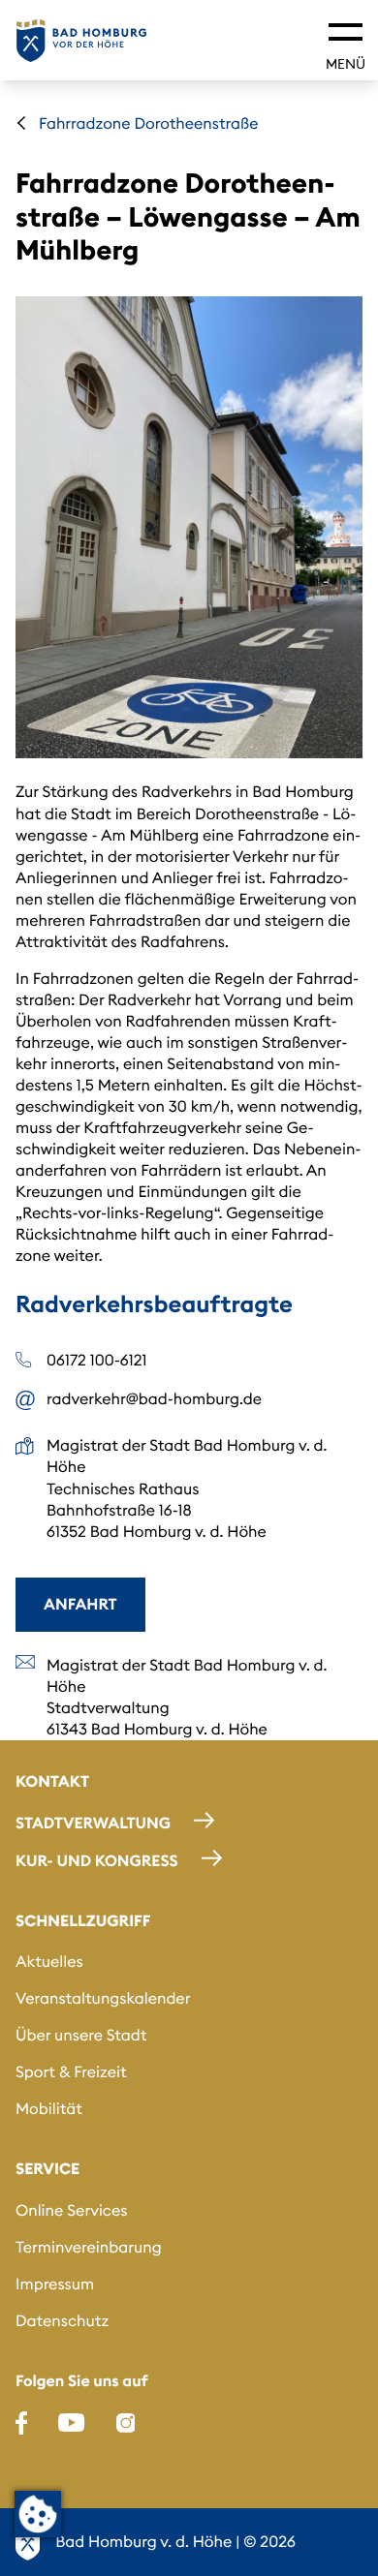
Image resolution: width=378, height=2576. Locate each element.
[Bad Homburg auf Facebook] (21, 2423)
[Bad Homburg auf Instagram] (126, 2423)
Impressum (55, 2285)
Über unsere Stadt (81, 2036)
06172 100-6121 (97, 1361)
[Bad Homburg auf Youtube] (71, 2423)
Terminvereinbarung (89, 2248)
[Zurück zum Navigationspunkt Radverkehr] (21, 123)
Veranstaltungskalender (103, 1999)
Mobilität (49, 2109)
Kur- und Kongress (97, 1861)
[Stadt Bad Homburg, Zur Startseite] (81, 41)
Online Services (71, 2211)
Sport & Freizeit (71, 2072)
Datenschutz (62, 2321)
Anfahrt (80, 1605)
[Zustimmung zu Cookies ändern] (38, 2514)
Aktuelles (49, 1962)
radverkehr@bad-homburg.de (154, 1399)
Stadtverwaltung (93, 1824)
